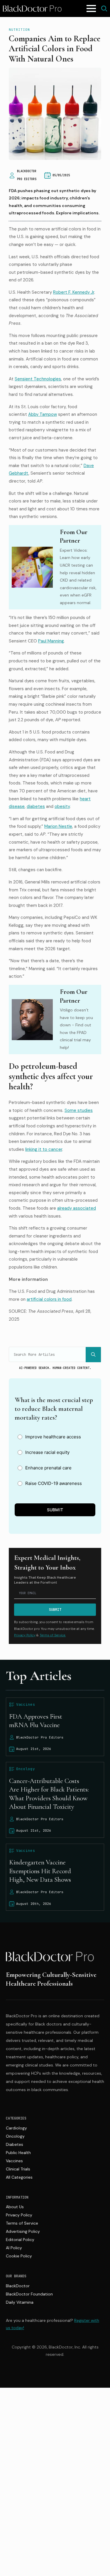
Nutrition (19, 30)
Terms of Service (22, 2223)
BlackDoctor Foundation (29, 2294)
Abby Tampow (43, 414)
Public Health (18, 2153)
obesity (62, 806)
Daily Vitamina (20, 2302)
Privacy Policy (25, 1635)
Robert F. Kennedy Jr (74, 292)
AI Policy (14, 2248)
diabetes (36, 806)
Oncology (15, 2136)
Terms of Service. (53, 1635)
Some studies (79, 1110)
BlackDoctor (18, 2286)
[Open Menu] (91, 8)
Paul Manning (51, 641)
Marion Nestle (58, 826)
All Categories (19, 2177)
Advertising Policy (23, 2231)
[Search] (93, 1355)
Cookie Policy (19, 2256)
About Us (15, 2207)
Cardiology (16, 2128)
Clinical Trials (18, 2169)
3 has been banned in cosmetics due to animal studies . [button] (50, 1142)
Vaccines (14, 2161)
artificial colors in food (49, 1299)
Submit (55, 1510)
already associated (77, 1208)
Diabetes (15, 2144)
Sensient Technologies (38, 379)
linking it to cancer (44, 1149)
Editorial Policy (20, 2240)
